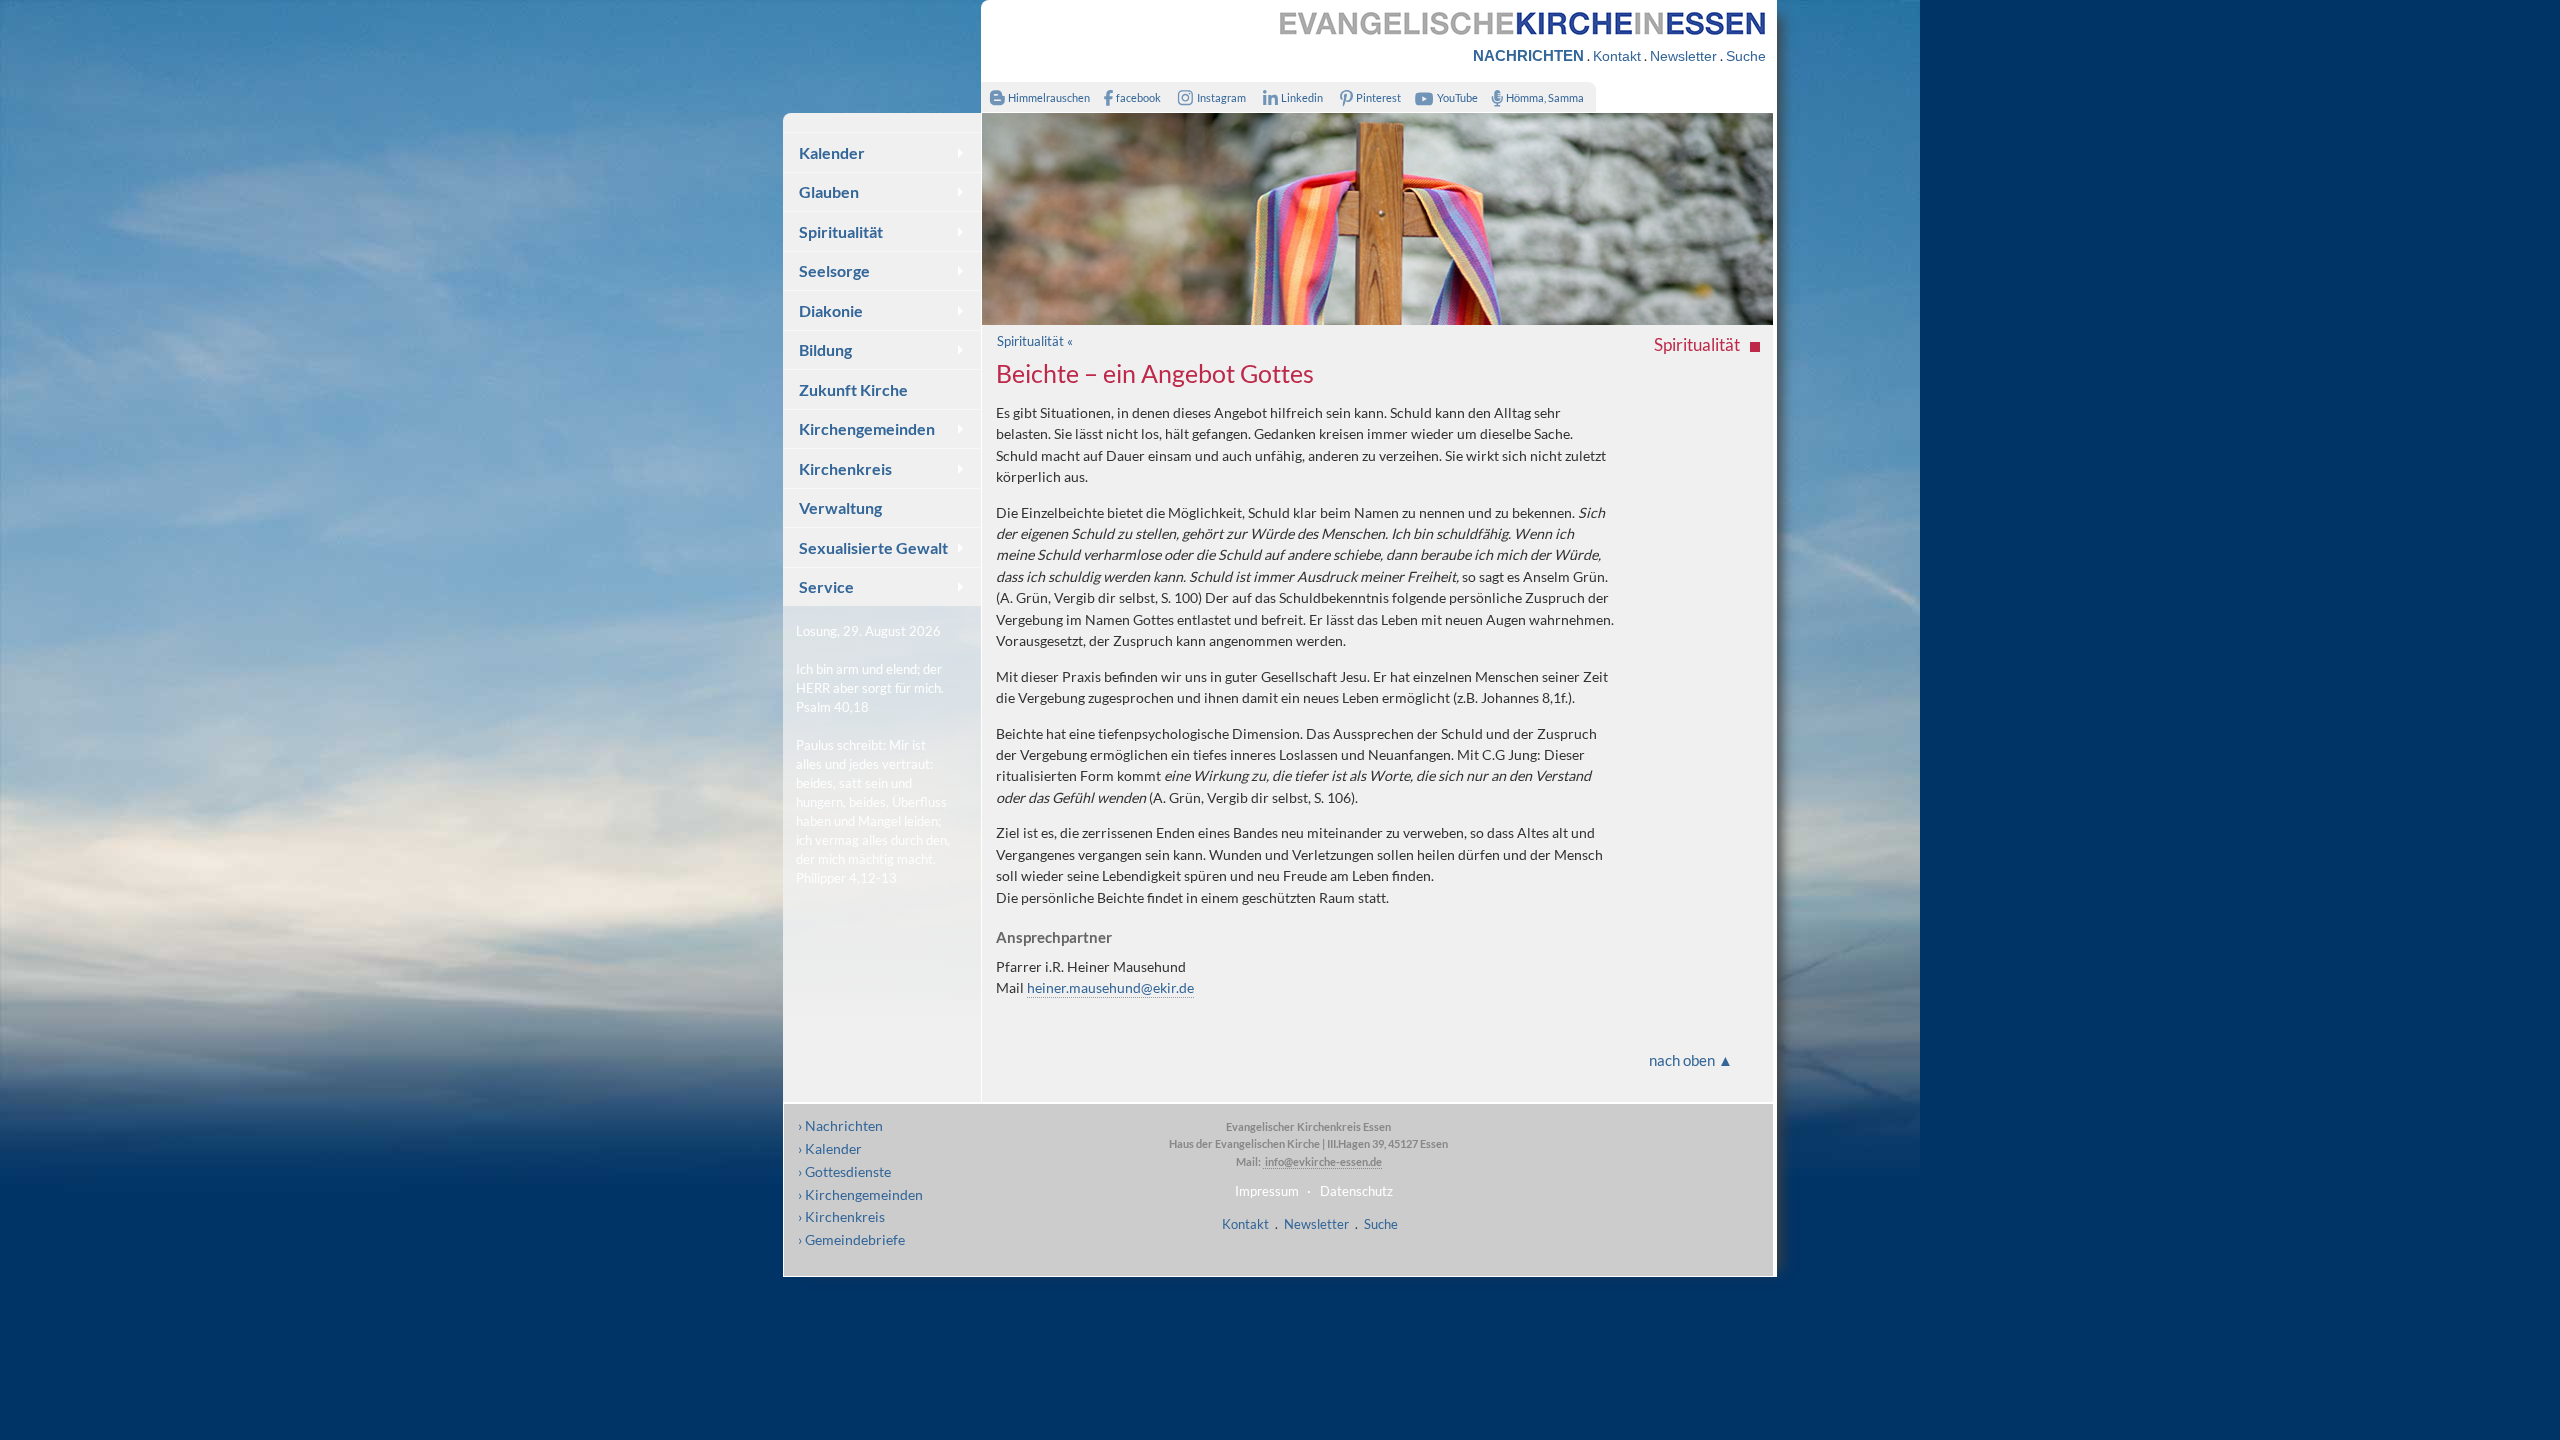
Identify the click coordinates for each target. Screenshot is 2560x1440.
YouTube (1457, 97)
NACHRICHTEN (1528, 55)
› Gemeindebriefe (851, 1239)
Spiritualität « (1035, 341)
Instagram (1221, 97)
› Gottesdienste (844, 1171)
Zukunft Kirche (853, 389)
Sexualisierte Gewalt (873, 547)
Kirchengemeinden (867, 428)
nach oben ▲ (1691, 1060)
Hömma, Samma (1545, 97)
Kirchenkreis (845, 468)
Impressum (1267, 1191)
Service (826, 586)
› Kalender (830, 1148)
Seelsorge (834, 270)
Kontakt (1617, 56)
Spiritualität (841, 231)
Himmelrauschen (1049, 97)
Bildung (825, 349)
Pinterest (1378, 97)
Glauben (829, 191)
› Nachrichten (840, 1125)
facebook (1138, 97)
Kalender (832, 152)
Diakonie (831, 310)
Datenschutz (1356, 1191)
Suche (1746, 56)
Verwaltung (840, 507)
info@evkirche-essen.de (1322, 1161)
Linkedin (1302, 97)
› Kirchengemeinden (860, 1194)
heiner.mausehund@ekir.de (1110, 987)
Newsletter (1683, 56)
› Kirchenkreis (841, 1216)
